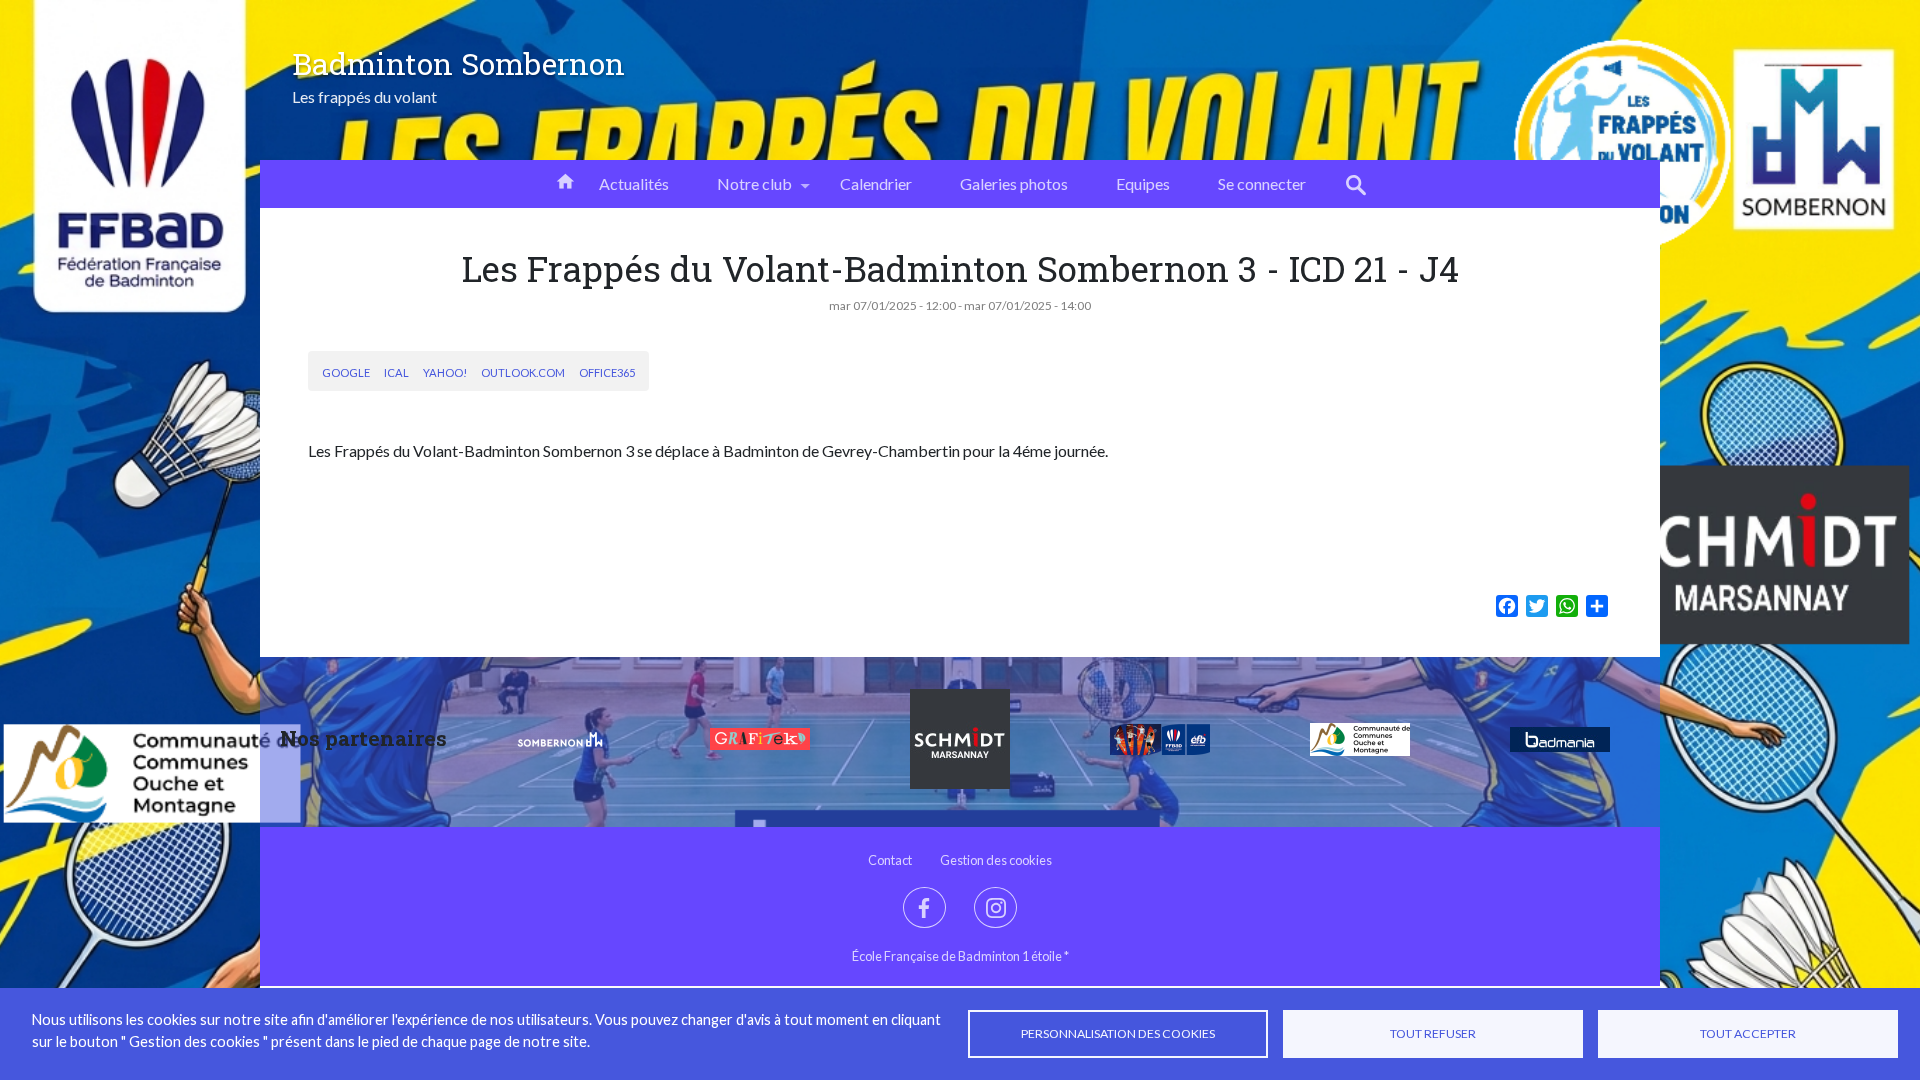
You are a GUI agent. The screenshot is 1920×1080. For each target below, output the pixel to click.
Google (346, 372)
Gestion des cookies (996, 860)
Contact (890, 860)
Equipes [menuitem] (1143, 183)
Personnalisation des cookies (1118, 1033)
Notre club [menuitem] (742, 191)
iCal (396, 372)
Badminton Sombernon (458, 63)
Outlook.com (523, 372)
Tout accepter (1748, 1033)
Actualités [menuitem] (634, 183)
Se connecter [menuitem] (1262, 183)
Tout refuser (1433, 1033)
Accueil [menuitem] (565, 180)
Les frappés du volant (364, 97)
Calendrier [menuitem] (876, 183)
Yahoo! (445, 372)
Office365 (607, 372)
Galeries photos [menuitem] (1014, 183)
